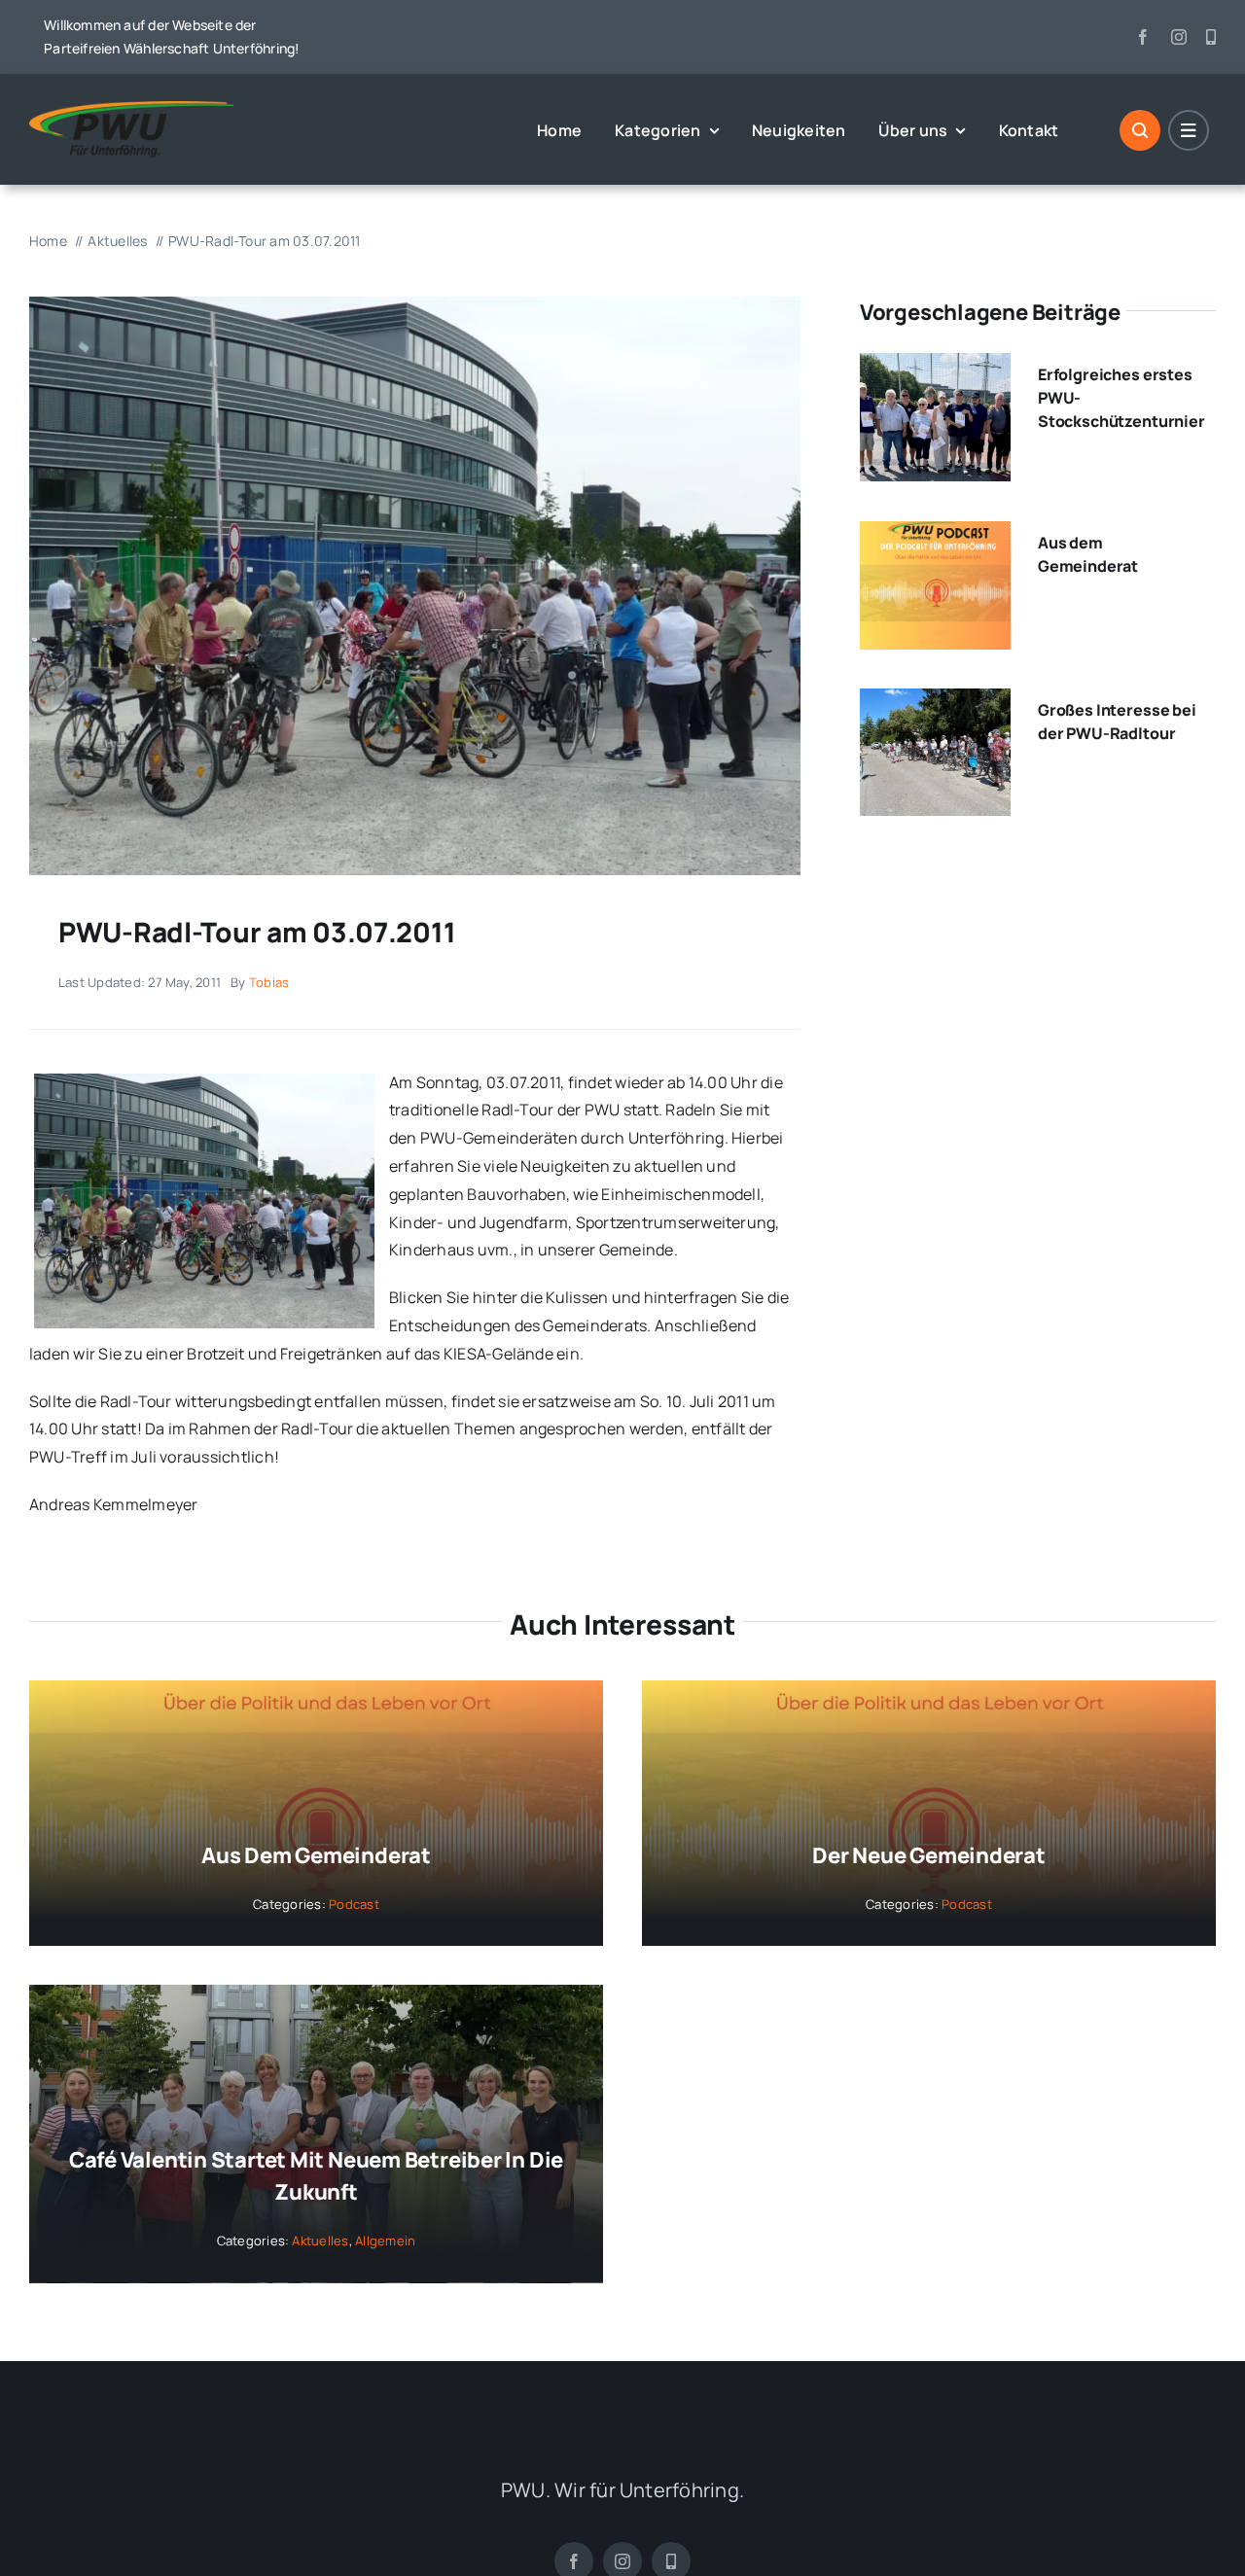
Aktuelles (320, 2241)
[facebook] (1143, 37)
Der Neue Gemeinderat (929, 1855)
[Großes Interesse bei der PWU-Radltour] (935, 702)
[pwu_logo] (131, 109)
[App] (1211, 37)
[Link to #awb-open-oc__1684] (1189, 130)
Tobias (269, 982)
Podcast (354, 1904)
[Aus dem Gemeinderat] (935, 535)
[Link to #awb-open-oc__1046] (1140, 130)
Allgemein (385, 2241)
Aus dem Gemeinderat (316, 1855)
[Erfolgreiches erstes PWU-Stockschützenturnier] (935, 367)
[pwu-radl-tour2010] (415, 304)
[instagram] (1179, 37)
